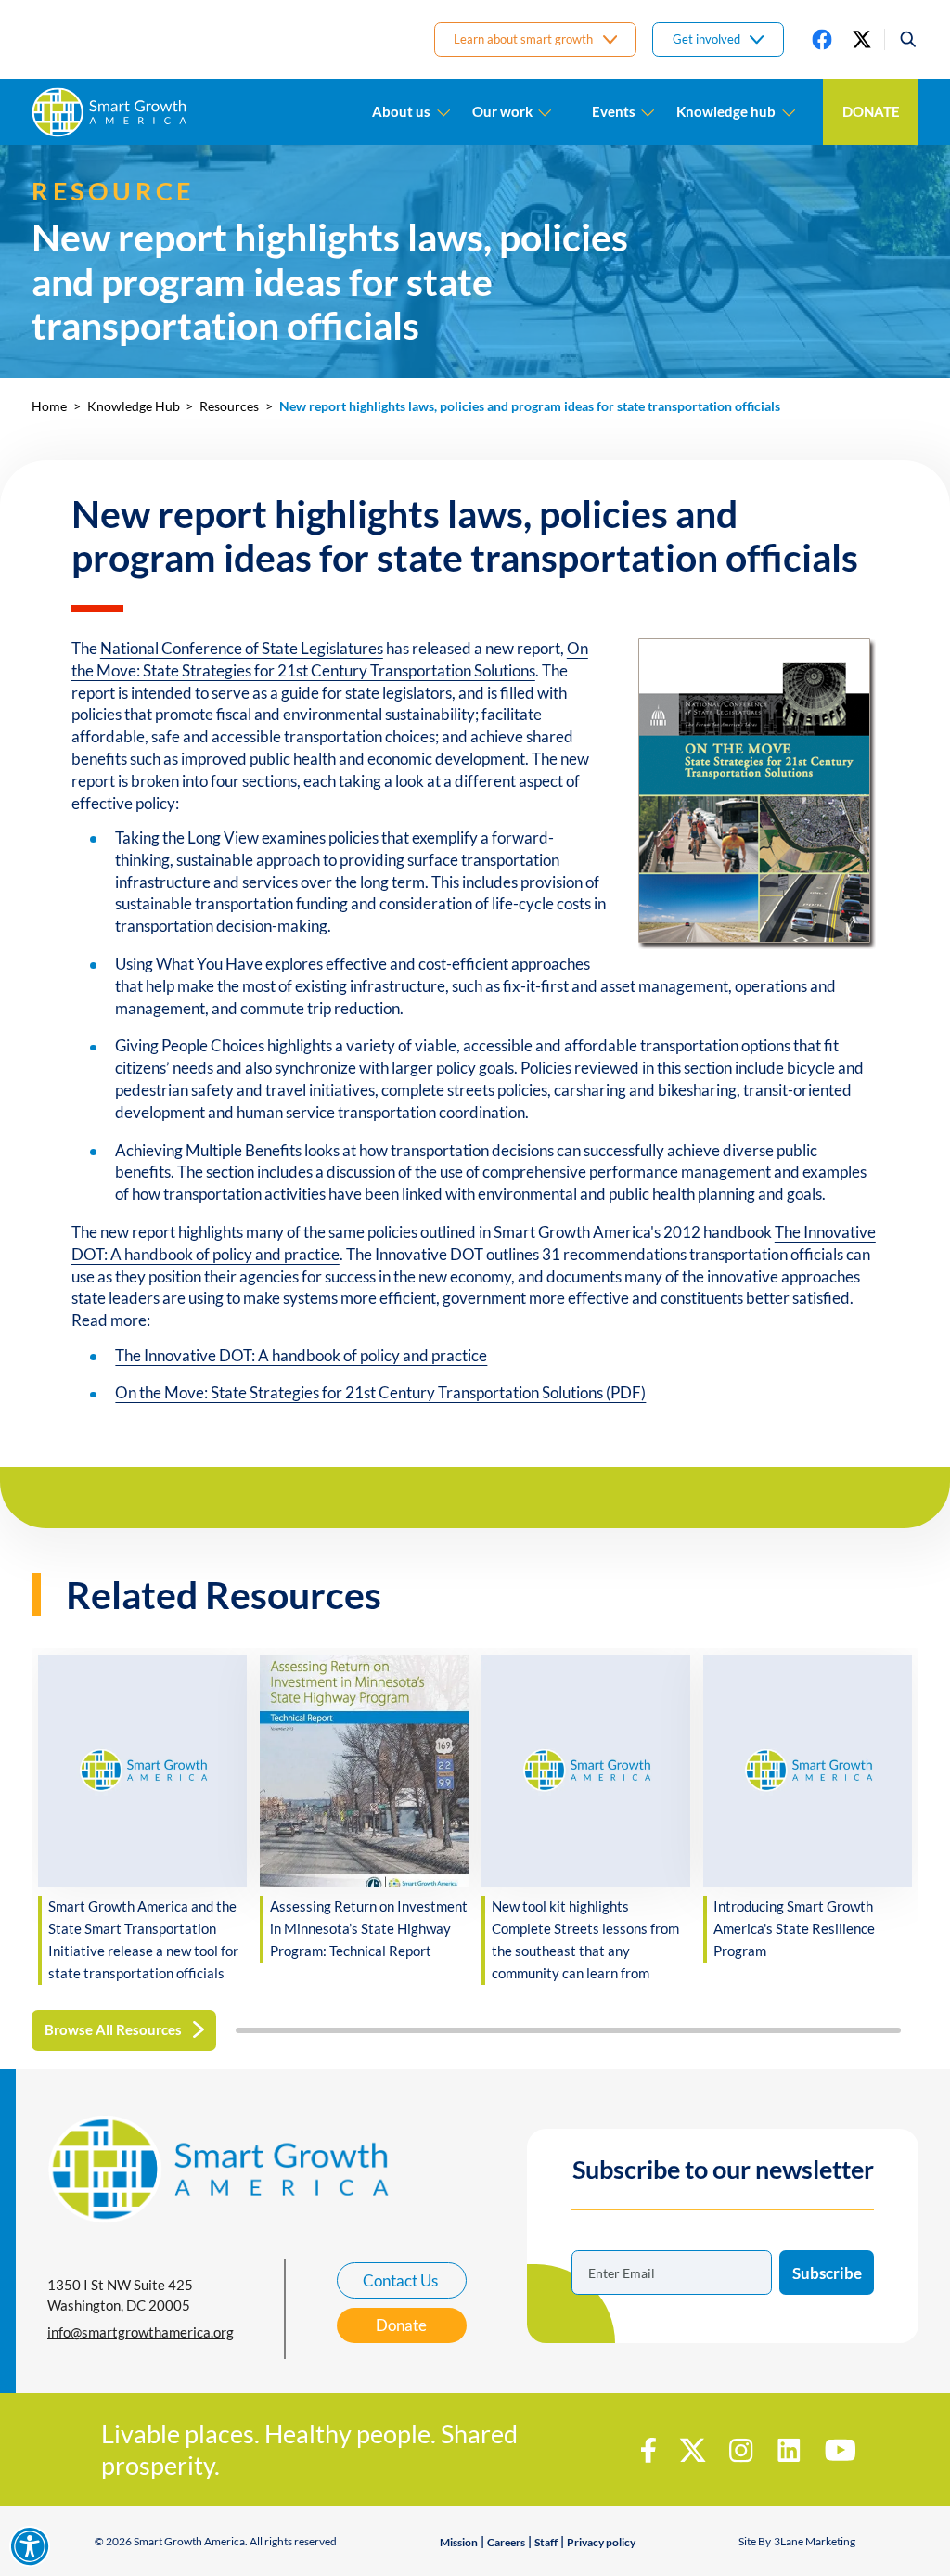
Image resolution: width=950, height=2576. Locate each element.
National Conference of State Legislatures (242, 648)
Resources (229, 406)
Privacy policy (601, 2542)
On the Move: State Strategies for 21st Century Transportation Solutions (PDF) (380, 1392)
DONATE (871, 111)
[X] (862, 39)
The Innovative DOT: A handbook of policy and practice (301, 1355)
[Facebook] (822, 39)
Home (49, 406)
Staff (546, 2542)
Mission (459, 2542)
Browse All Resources (113, 2029)
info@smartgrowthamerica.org (141, 2332)
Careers (506, 2542)
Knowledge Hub (134, 406)
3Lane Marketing (815, 2541)
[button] (901, 39)
